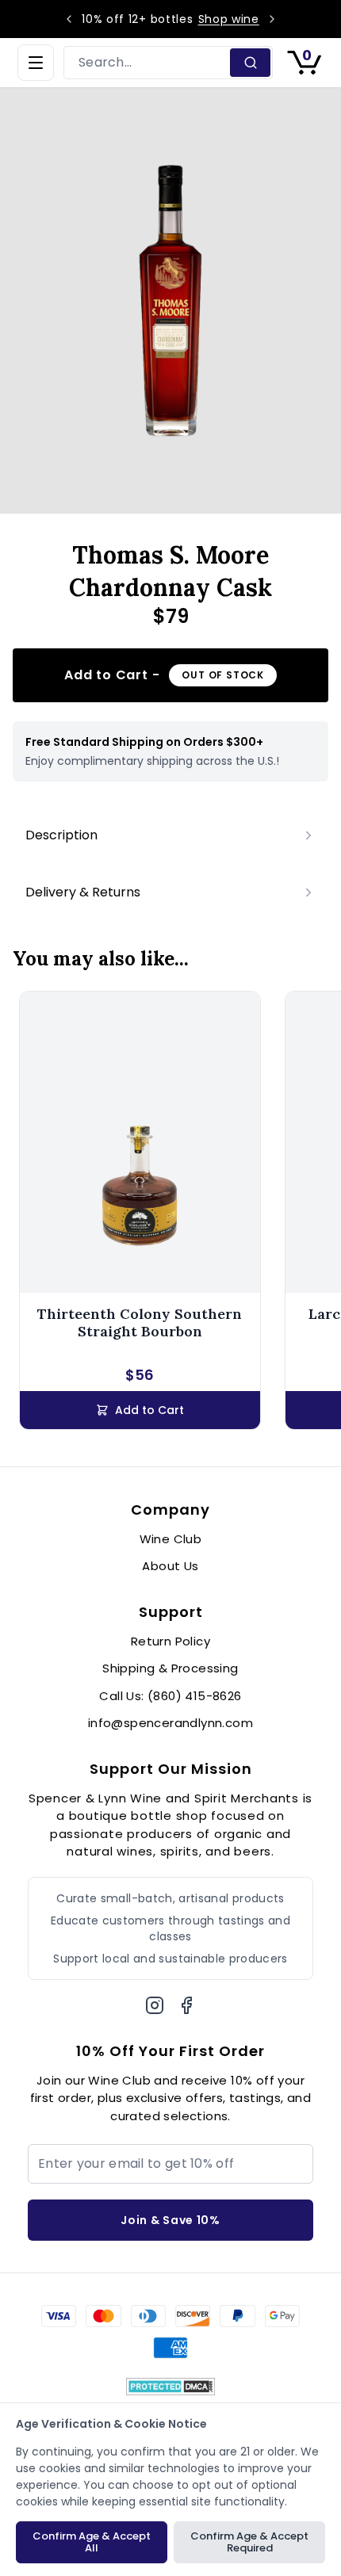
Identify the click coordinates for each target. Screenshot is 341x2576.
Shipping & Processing (170, 1668)
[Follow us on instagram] (155, 2005)
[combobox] (148, 63)
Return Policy (170, 1641)
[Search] (250, 63)
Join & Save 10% (170, 2220)
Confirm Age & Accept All (92, 2542)
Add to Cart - (164, 675)
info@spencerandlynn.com (170, 1723)
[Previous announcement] (69, 19)
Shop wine (229, 19)
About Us (170, 1566)
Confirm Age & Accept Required (249, 2542)
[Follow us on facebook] (186, 2005)
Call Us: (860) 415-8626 (170, 1696)
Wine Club (171, 1539)
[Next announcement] (272, 19)
